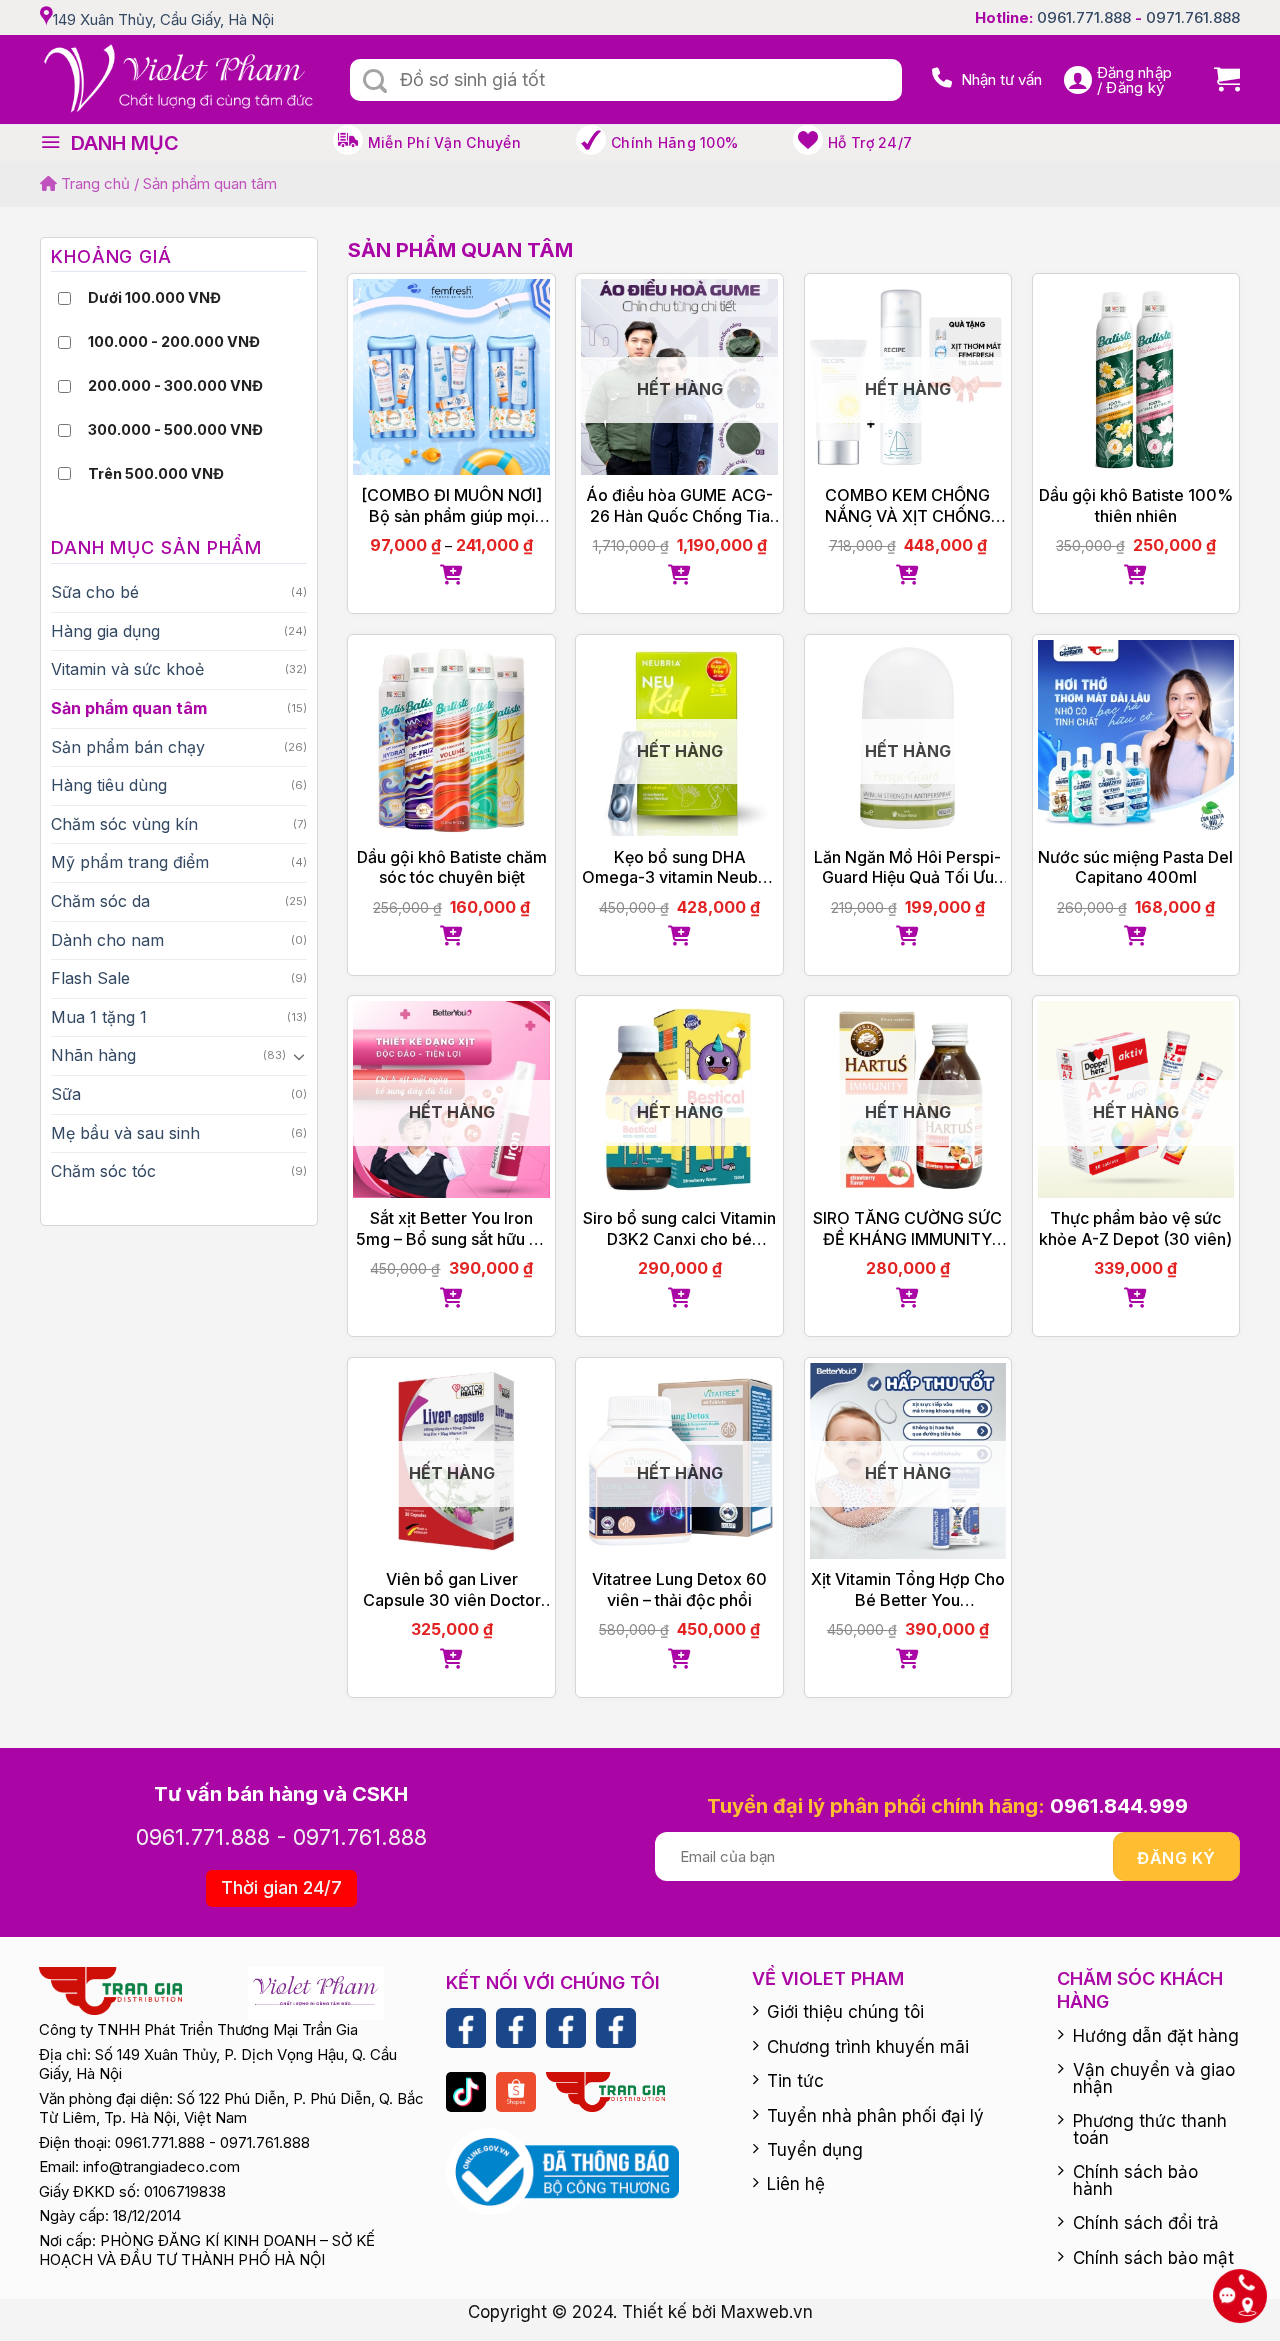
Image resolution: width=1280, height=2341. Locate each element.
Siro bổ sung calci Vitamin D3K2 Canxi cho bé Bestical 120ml (679, 1229)
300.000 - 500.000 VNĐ (175, 429)
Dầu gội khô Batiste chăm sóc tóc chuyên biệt (452, 867)
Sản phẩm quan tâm (129, 708)
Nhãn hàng (93, 1055)
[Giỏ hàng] (1219, 79)
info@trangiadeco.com (161, 2166)
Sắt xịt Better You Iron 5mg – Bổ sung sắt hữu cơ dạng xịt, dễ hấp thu (452, 1229)
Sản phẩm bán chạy (128, 747)
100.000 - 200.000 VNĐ (174, 341)
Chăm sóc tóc (103, 1171)
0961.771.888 (1084, 17)
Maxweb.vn (767, 2312)
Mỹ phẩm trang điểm (130, 862)
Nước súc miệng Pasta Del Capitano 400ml (1135, 867)
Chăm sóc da (100, 901)
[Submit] (375, 82)
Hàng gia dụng (105, 631)
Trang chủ (93, 183)
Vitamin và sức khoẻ (127, 669)
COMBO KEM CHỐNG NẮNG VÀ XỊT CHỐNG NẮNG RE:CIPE (908, 506)
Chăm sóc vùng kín (124, 824)
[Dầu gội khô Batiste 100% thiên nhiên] (1136, 377)
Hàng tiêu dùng (109, 785)
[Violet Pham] (180, 79)
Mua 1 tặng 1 (99, 1017)
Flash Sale (90, 978)
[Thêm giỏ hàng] (451, 576)
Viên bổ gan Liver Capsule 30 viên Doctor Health (452, 1590)
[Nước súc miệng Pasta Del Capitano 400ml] (1136, 738)
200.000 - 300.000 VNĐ (175, 385)
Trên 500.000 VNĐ (156, 473)
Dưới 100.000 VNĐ (154, 297)
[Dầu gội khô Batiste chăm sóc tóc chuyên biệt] (451, 738)
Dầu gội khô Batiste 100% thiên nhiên (1136, 505)
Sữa (66, 1094)
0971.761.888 (1193, 17)
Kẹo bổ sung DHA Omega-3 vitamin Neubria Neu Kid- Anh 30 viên (679, 868)
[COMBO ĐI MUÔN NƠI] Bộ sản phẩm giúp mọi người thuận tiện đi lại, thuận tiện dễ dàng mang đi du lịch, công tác (451, 506)
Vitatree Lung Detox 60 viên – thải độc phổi (679, 1589)
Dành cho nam (107, 940)
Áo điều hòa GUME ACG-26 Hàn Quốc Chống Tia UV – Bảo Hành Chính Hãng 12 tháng (679, 506)
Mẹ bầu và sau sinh (125, 1133)
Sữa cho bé (95, 592)
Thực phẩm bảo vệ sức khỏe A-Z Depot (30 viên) (1135, 1228)
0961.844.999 (1119, 1806)
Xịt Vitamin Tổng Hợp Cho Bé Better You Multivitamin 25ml (908, 1590)
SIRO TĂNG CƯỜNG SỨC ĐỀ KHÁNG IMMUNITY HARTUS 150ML (907, 1229)
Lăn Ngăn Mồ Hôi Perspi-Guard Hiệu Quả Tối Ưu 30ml (907, 868)
